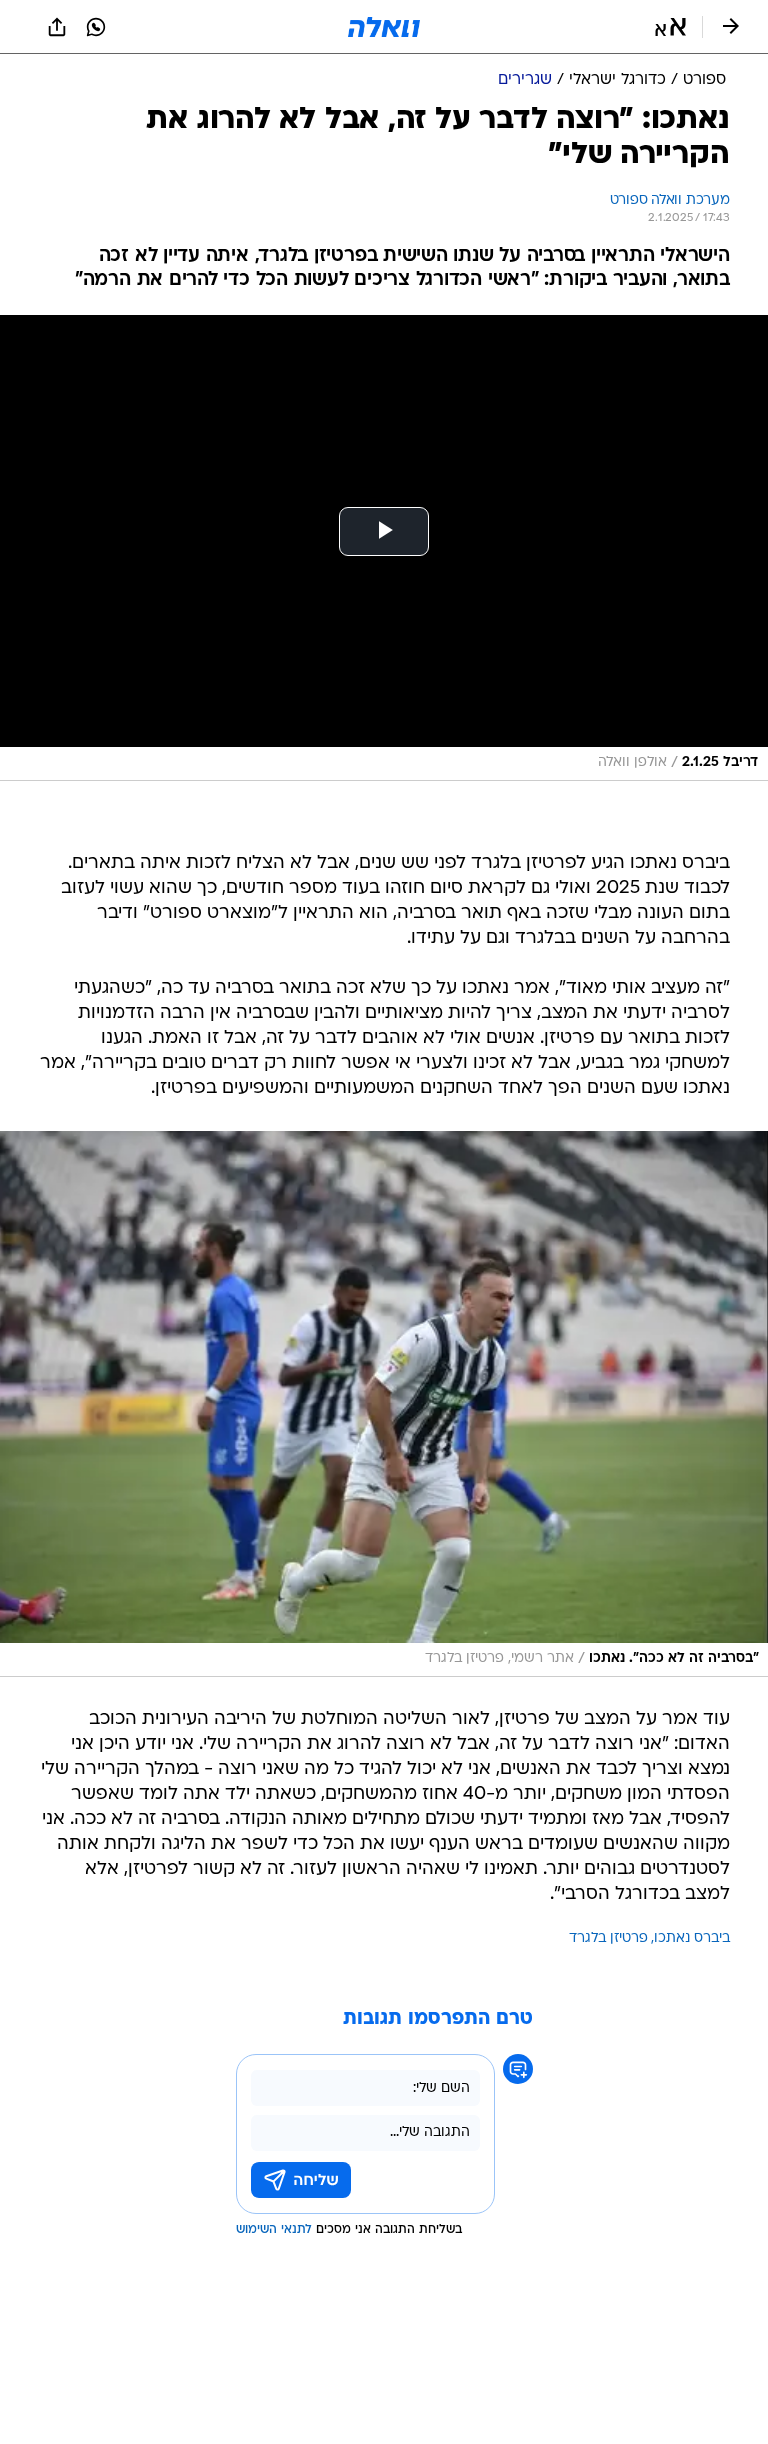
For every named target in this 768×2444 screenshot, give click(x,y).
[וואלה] (384, 27)
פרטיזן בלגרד (608, 1938)
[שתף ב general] (57, 27)
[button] (670, 27)
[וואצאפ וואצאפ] (96, 27)
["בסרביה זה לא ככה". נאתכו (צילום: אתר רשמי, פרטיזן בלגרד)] (384, 1404)
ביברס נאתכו (692, 1938)
